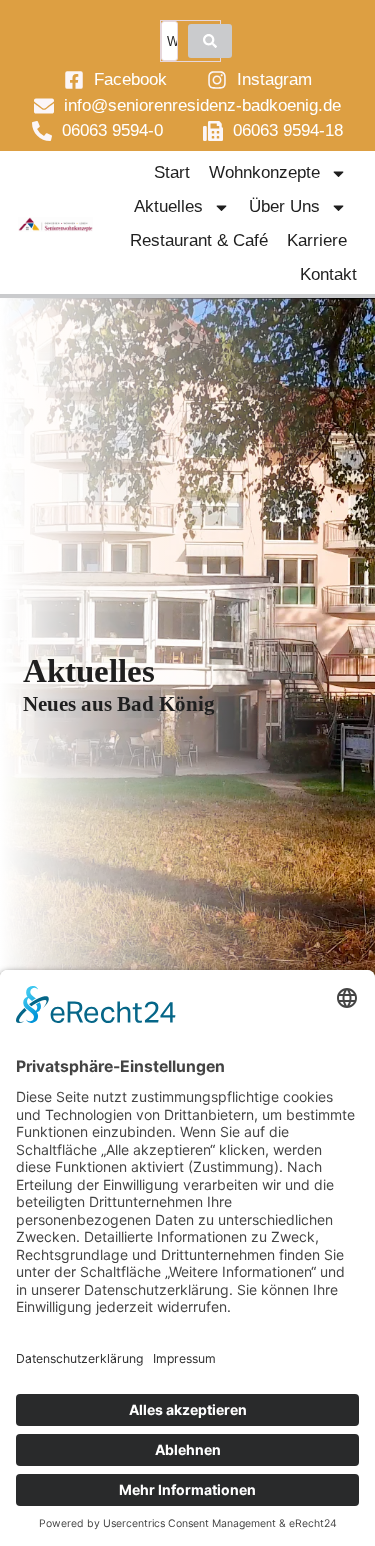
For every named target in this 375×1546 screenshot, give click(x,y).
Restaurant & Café (199, 240)
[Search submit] (210, 41)
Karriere (317, 240)
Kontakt (328, 274)
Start (172, 172)
